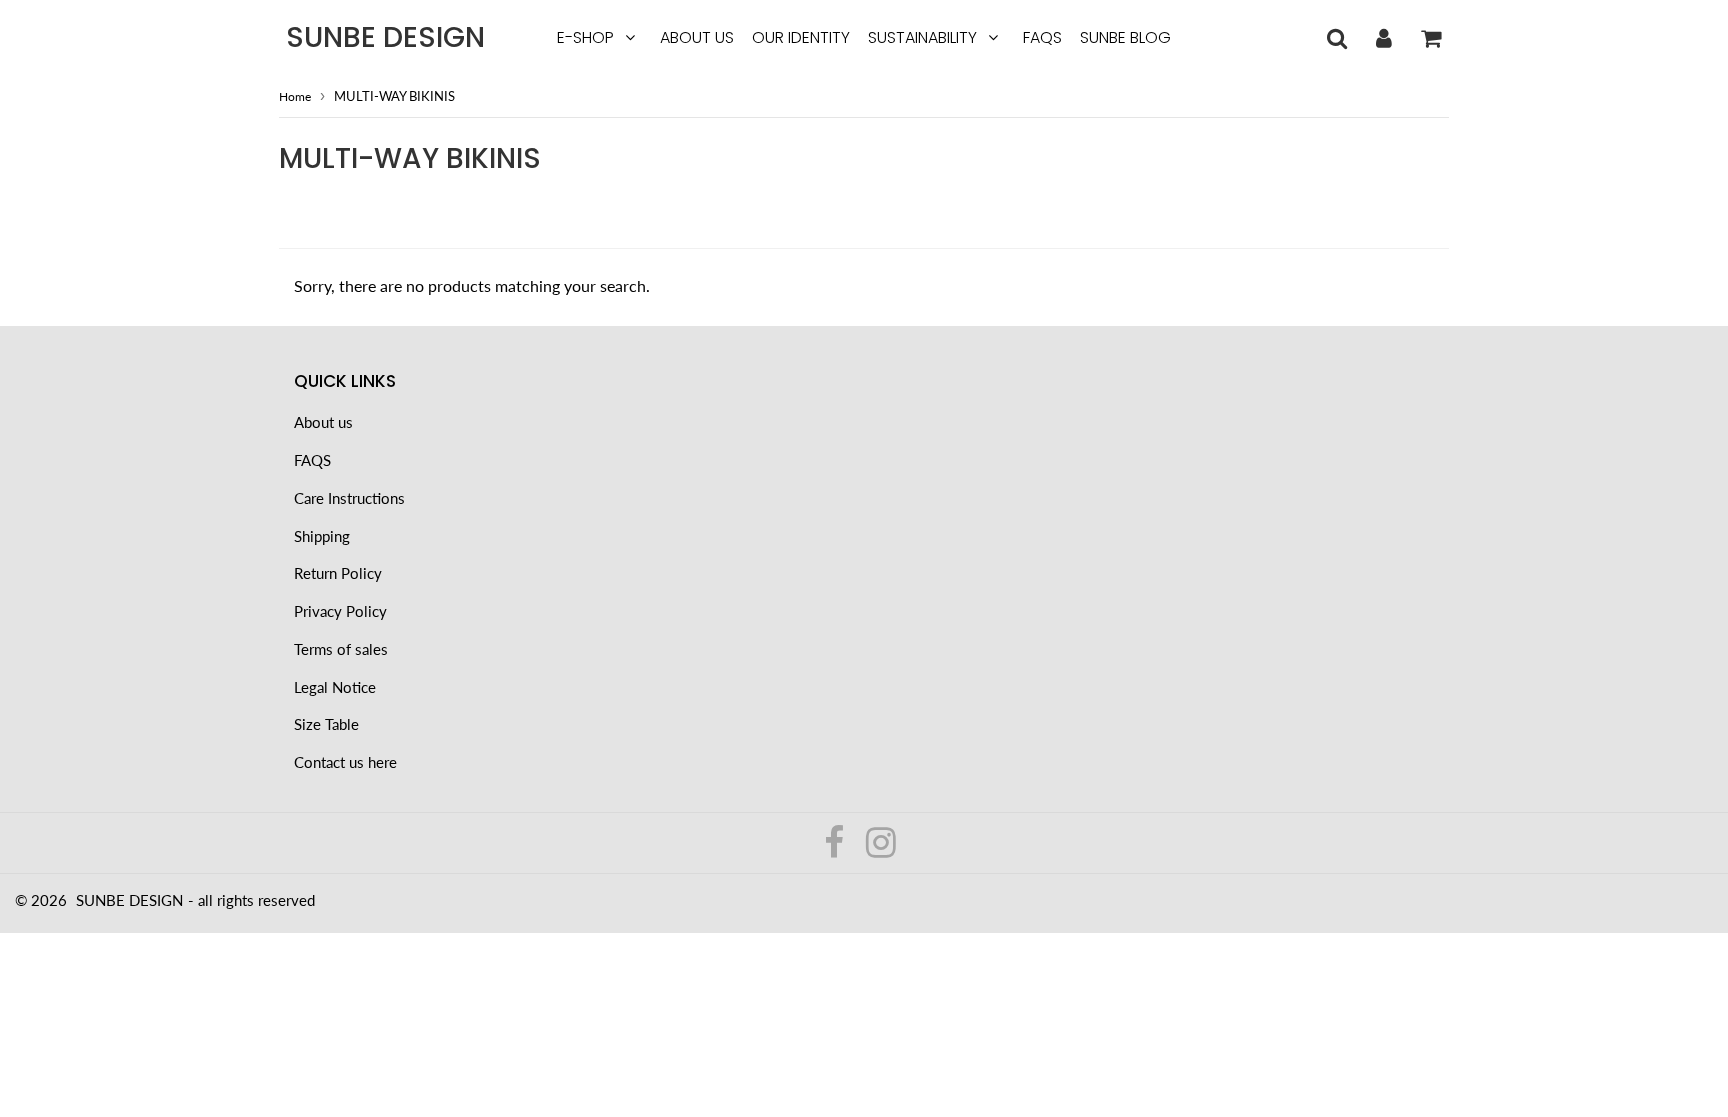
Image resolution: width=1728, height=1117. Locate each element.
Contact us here (345, 762)
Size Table (326, 724)
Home (295, 96)
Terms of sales (341, 649)
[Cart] (1430, 38)
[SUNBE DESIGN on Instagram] (881, 849)
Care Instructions (349, 498)
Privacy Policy (340, 611)
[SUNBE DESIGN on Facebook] (836, 849)
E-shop (585, 37)
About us (697, 37)
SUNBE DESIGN (385, 38)
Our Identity (801, 37)
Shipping (322, 536)
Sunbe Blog (1125, 37)
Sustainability (922, 37)
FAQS (1042, 37)
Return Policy (338, 573)
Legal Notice (335, 687)
